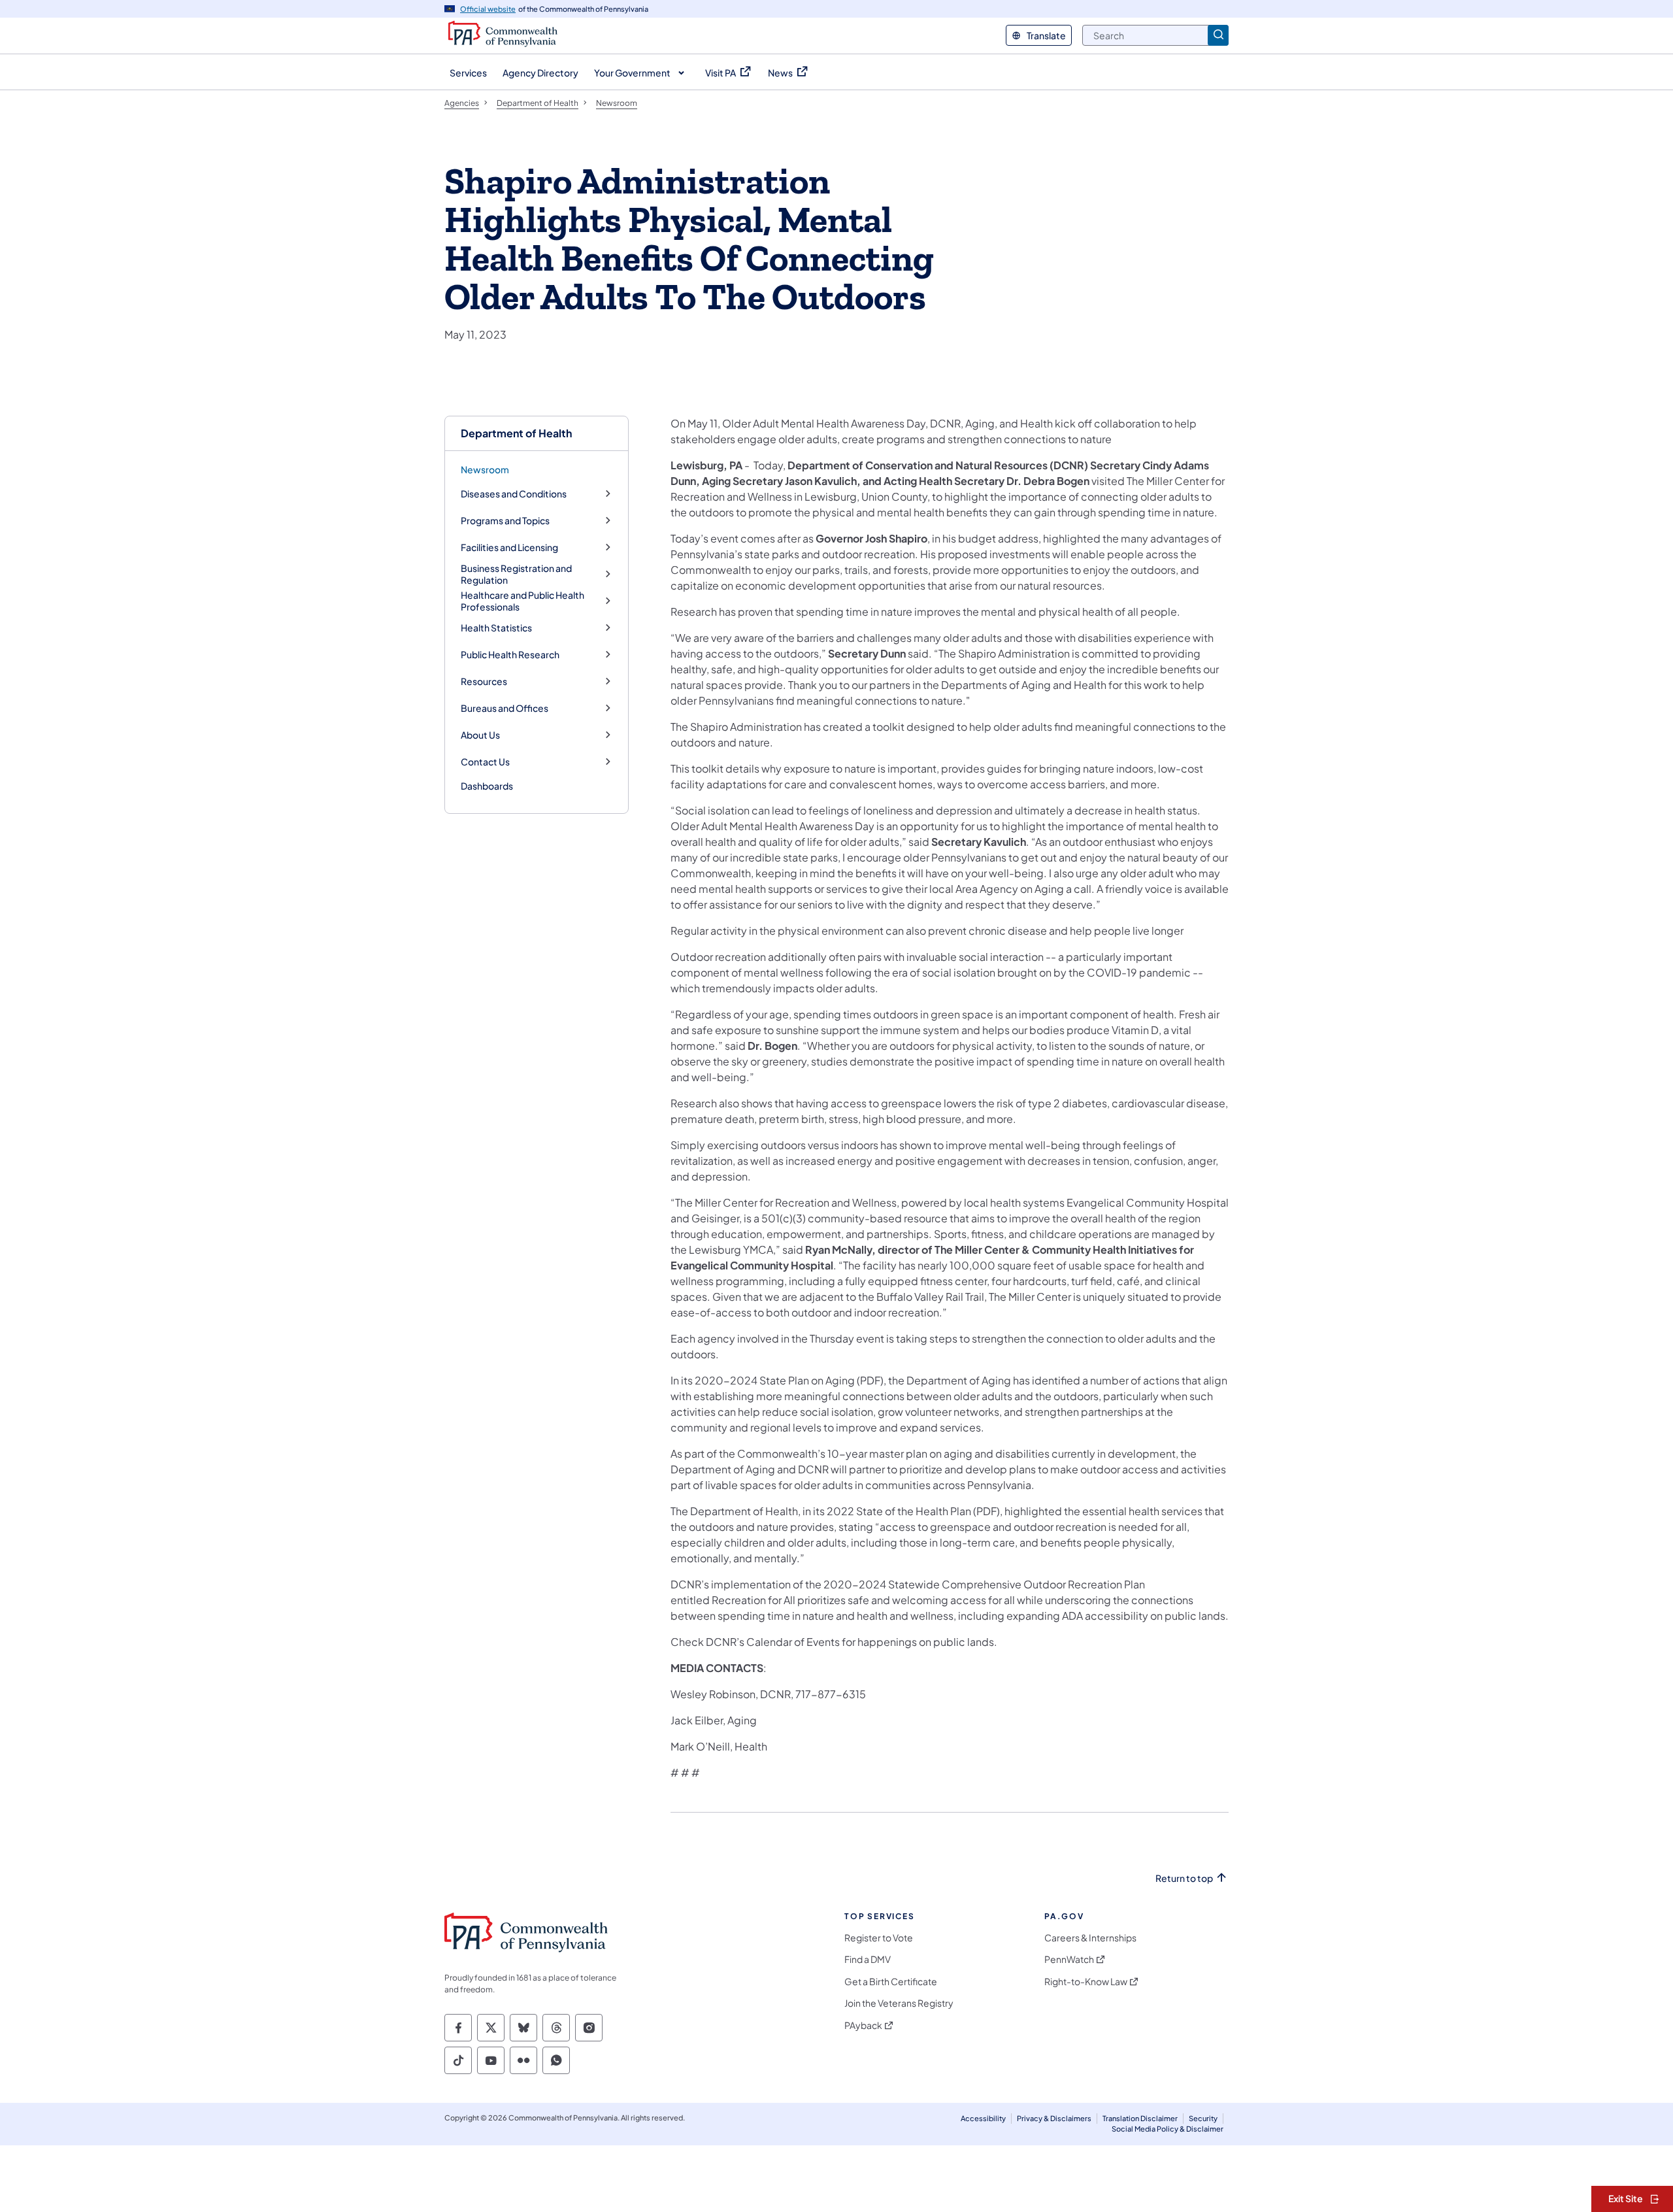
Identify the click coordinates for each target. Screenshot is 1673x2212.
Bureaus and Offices (505, 708)
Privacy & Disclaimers (1054, 2118)
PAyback (863, 2025)
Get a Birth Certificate (891, 1982)
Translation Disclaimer (1140, 2118)
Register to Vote (879, 1938)
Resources (484, 681)
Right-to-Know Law (1086, 1982)
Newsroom (485, 469)
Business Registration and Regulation (516, 574)
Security (1203, 2118)
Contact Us (485, 762)
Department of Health (516, 433)
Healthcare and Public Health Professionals (522, 601)
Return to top (1184, 1878)
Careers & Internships (1090, 1938)
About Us (480, 735)
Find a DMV (868, 1959)
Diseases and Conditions (514, 494)
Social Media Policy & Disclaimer (1168, 2129)
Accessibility (983, 2118)
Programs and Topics (505, 521)
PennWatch (1069, 1959)
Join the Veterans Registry (899, 2003)
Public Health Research (510, 655)
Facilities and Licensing (509, 547)
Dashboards (487, 786)
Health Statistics (496, 628)
